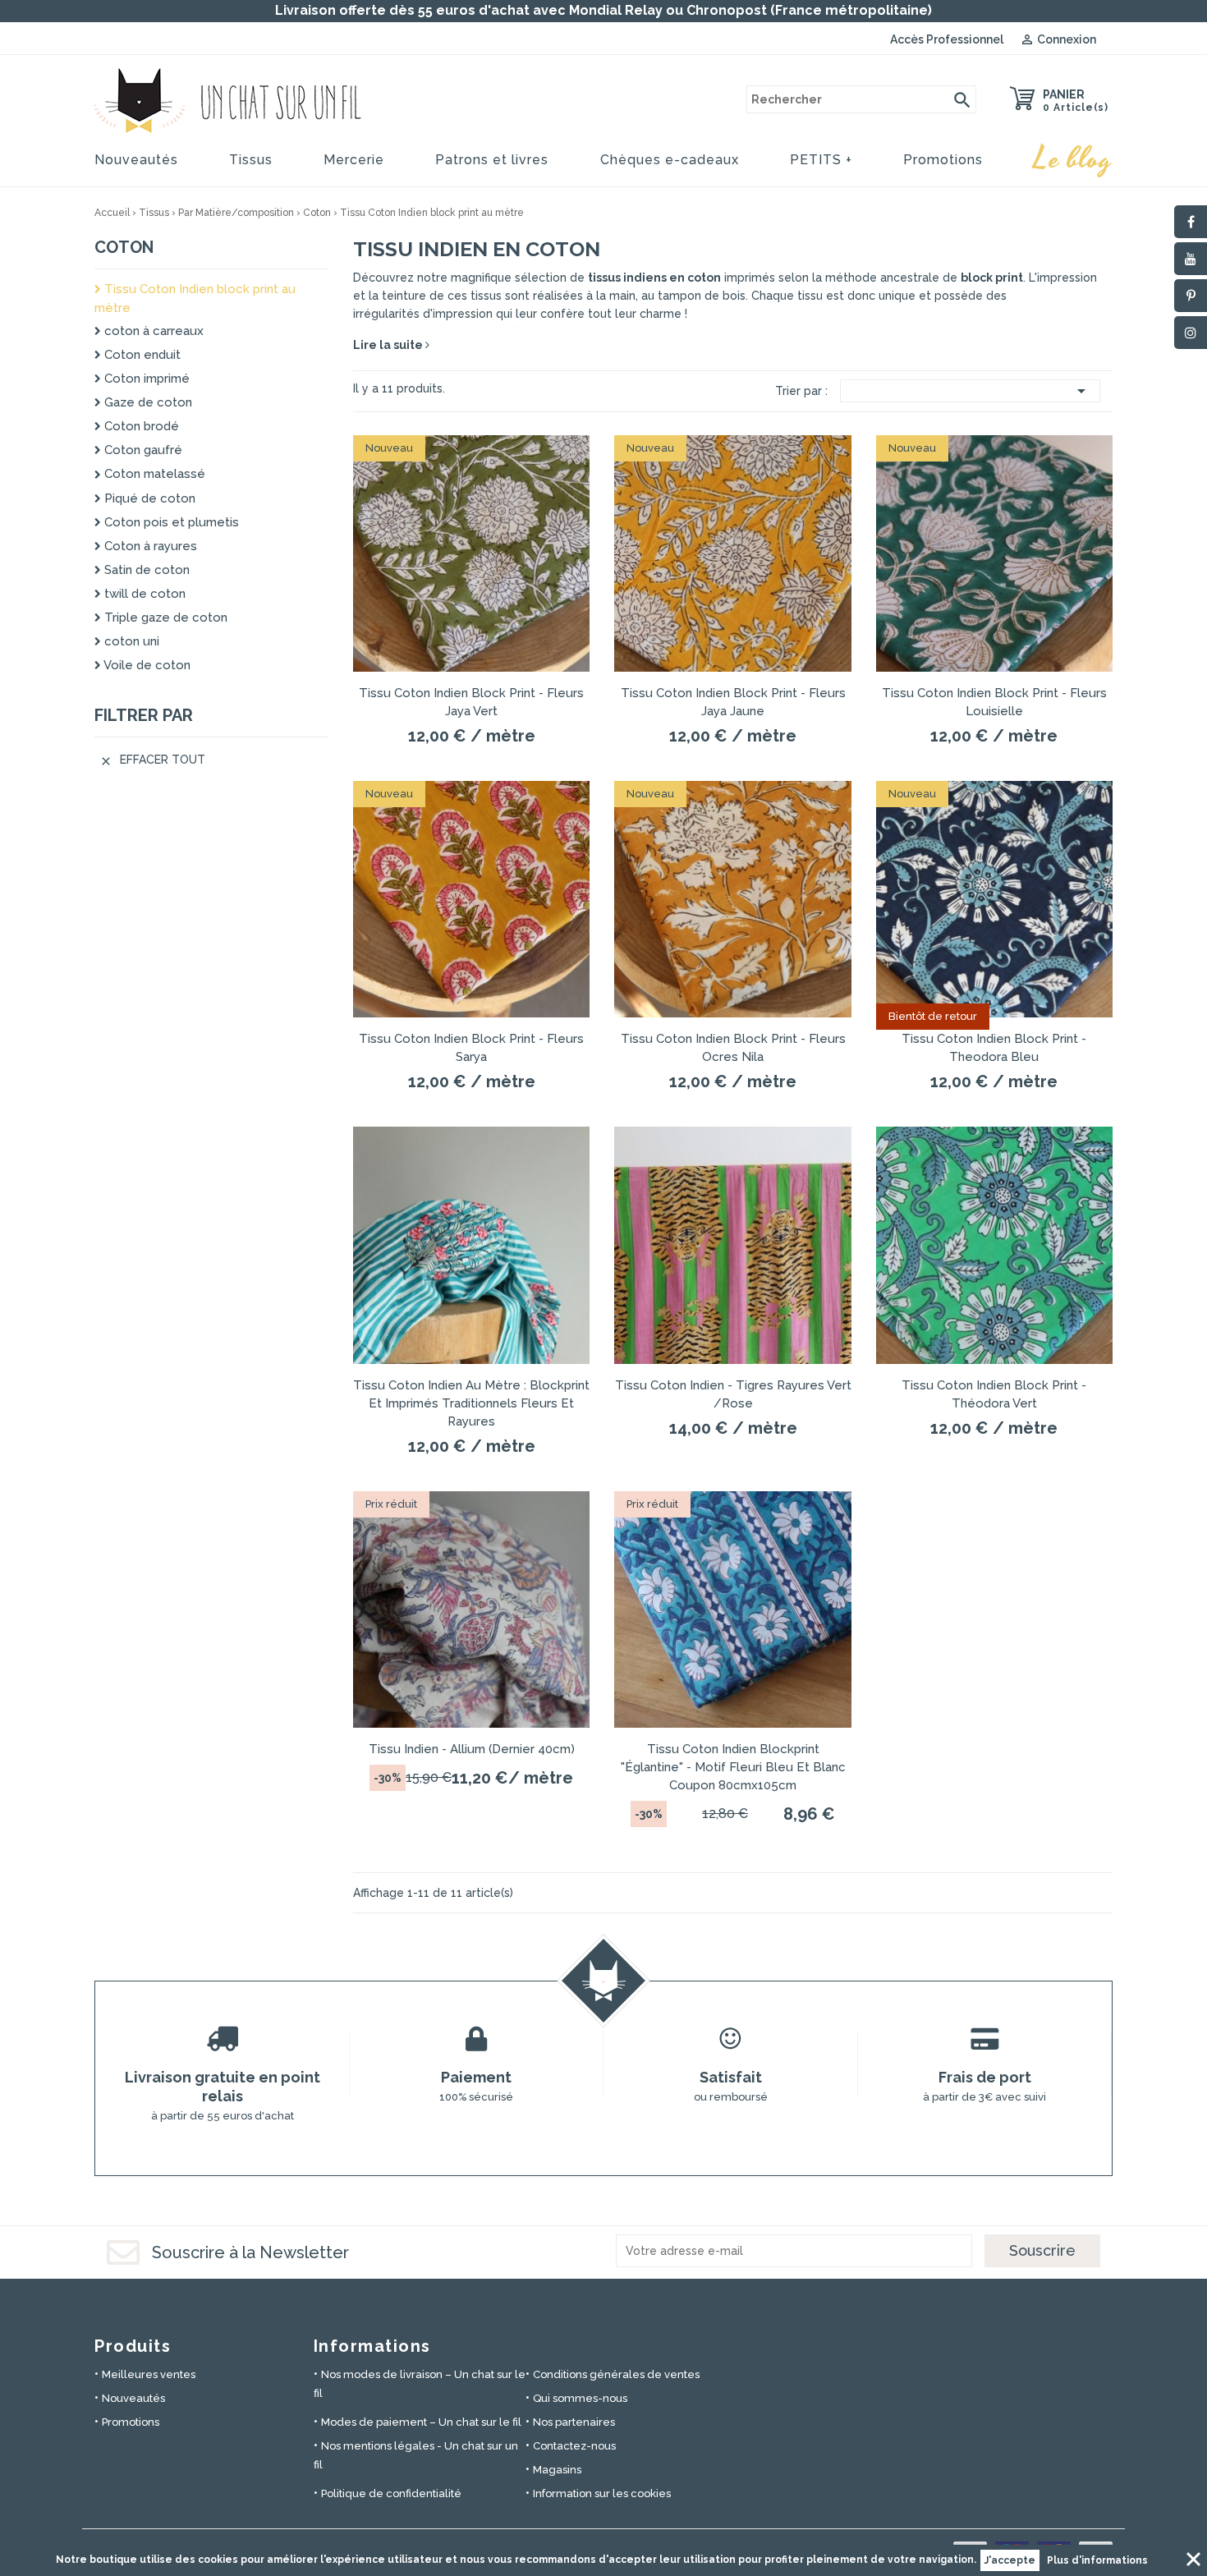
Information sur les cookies (602, 2493)
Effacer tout (152, 760)
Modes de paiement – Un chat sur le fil (421, 2422)
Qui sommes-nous (580, 2398)
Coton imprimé (145, 379)
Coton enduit (141, 355)
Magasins (557, 2470)
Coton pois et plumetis (170, 522)
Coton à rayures (149, 546)
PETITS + (821, 160)
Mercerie (354, 160)
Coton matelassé (153, 474)
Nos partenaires (574, 2422)
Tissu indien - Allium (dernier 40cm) (472, 1749)
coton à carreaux (152, 331)
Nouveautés (136, 160)
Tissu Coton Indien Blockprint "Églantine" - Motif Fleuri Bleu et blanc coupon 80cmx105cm (733, 1767)
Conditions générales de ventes (616, 2374)
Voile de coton (146, 665)
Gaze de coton (147, 402)
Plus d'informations (1097, 2560)
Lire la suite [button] (389, 345)
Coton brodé (140, 426)
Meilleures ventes (149, 2374)
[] (962, 99)
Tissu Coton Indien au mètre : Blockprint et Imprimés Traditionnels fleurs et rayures (471, 1403)
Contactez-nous (574, 2446)
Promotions (943, 160)
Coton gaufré (142, 450)
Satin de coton (145, 570)
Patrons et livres (492, 160)
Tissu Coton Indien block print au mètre (195, 298)
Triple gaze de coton (164, 618)
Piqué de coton (148, 498)
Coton (124, 247)
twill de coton (143, 594)
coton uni (130, 641)
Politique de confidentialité (391, 2493)
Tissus (251, 160)
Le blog (1073, 159)
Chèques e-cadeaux (670, 160)
